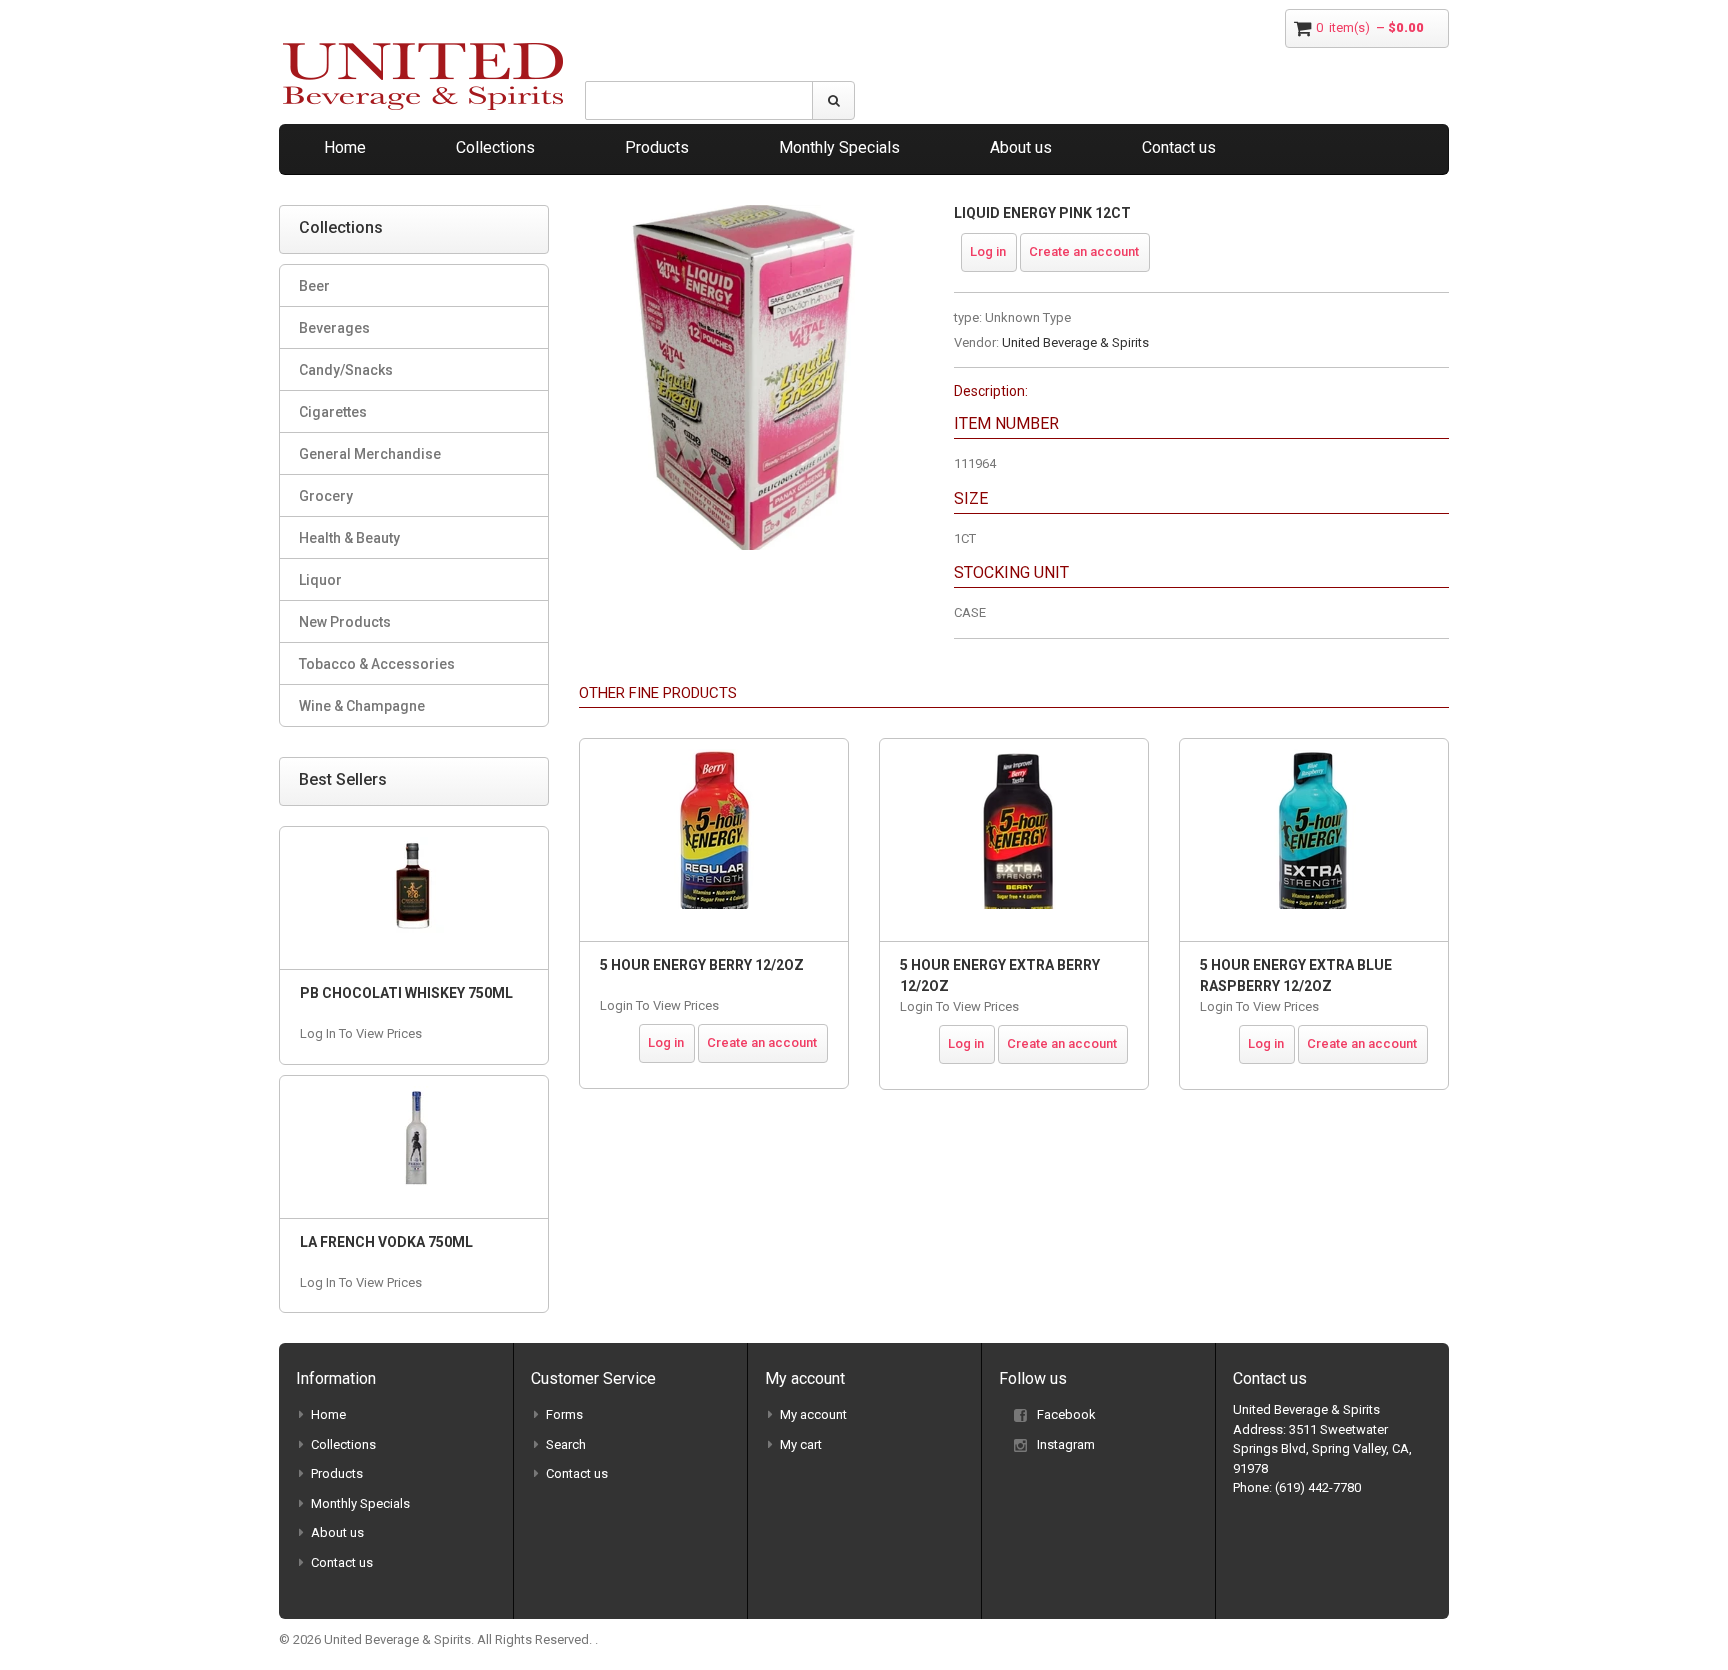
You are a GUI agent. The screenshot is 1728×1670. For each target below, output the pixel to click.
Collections (495, 147)
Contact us (1179, 147)
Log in (988, 251)
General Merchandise (370, 454)
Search (566, 1444)
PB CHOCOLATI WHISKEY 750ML (406, 993)
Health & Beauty (349, 538)
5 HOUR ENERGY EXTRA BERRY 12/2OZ (1000, 975)
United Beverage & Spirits (1075, 342)
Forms (564, 1414)
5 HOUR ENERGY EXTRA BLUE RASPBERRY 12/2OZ (1296, 975)
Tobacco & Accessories (377, 664)
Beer (314, 286)
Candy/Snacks (346, 370)
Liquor (320, 580)
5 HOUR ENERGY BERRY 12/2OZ (702, 965)
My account (813, 1414)
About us (1021, 147)
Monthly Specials (839, 147)
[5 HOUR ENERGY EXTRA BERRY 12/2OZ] (1014, 840)
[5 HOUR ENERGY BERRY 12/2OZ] (714, 840)
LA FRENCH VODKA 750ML (386, 1242)
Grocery (326, 496)
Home (345, 147)
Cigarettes (333, 412)
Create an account (1084, 251)
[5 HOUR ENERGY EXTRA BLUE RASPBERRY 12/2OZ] (1314, 840)
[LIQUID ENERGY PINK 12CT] (751, 214)
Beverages (334, 328)
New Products (345, 622)
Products (657, 147)
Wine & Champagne (362, 706)
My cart (801, 1444)
